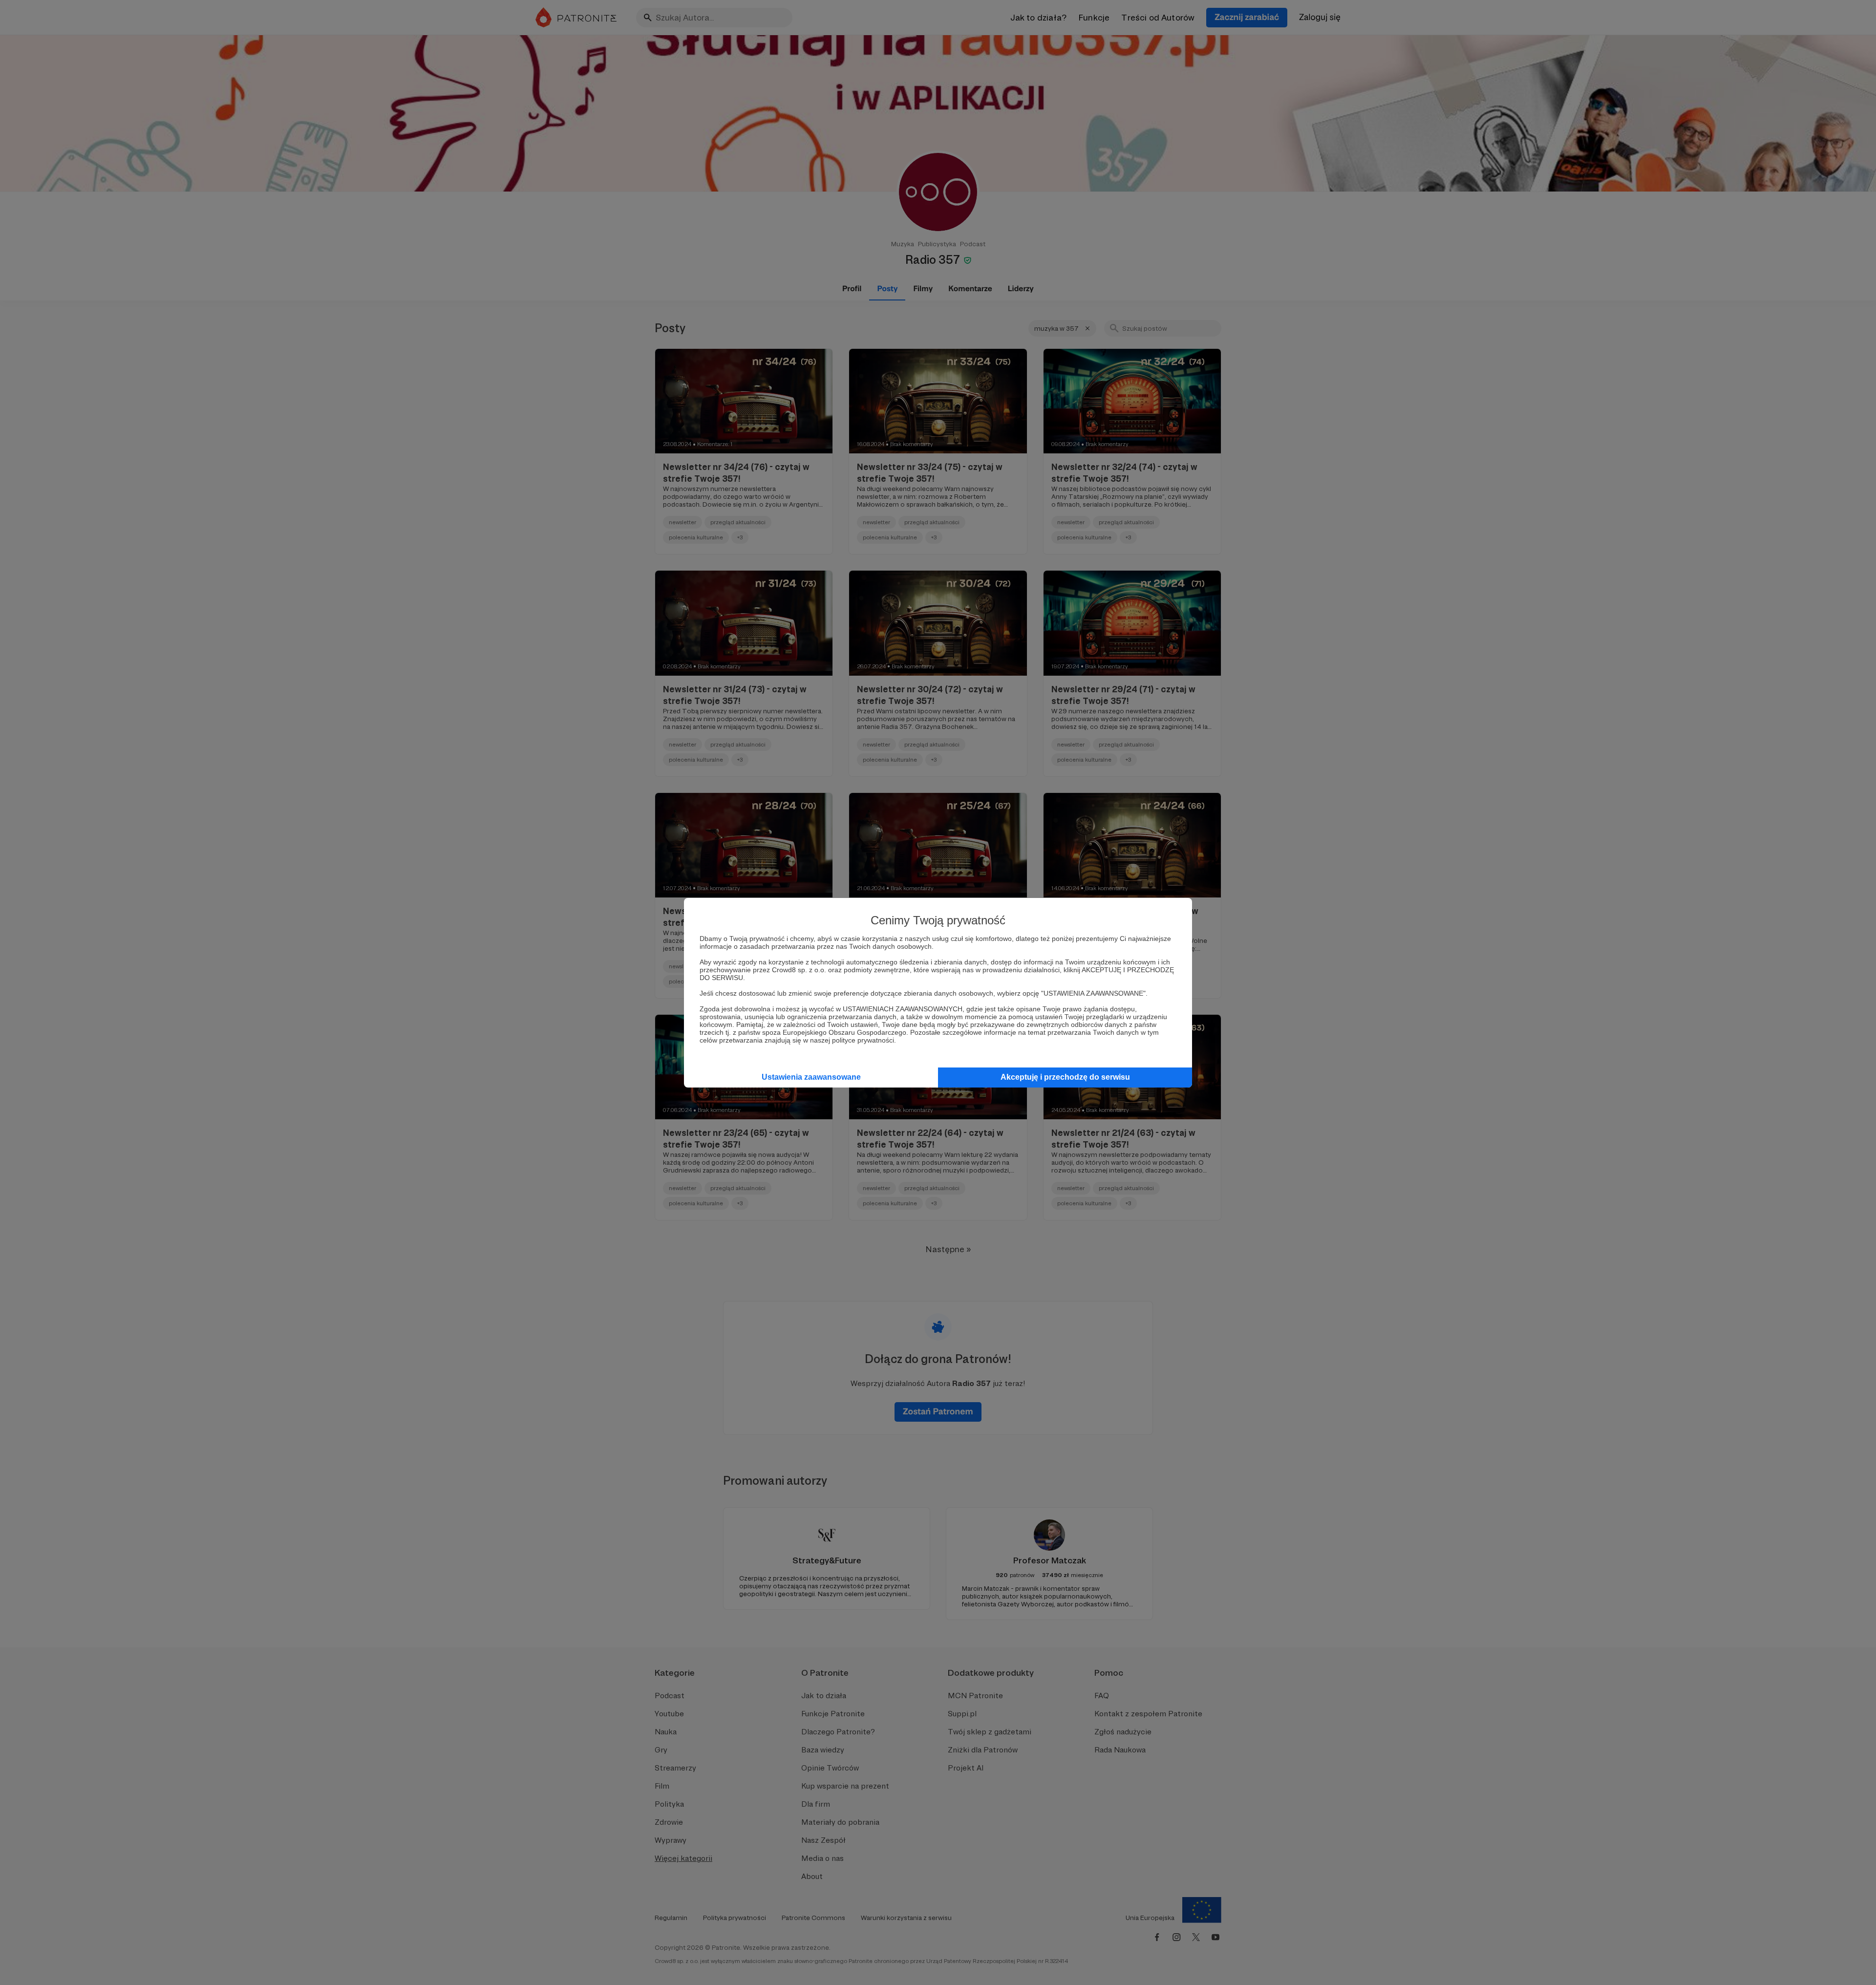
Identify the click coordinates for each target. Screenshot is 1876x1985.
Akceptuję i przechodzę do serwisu (1065, 1077)
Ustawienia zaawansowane (811, 1077)
